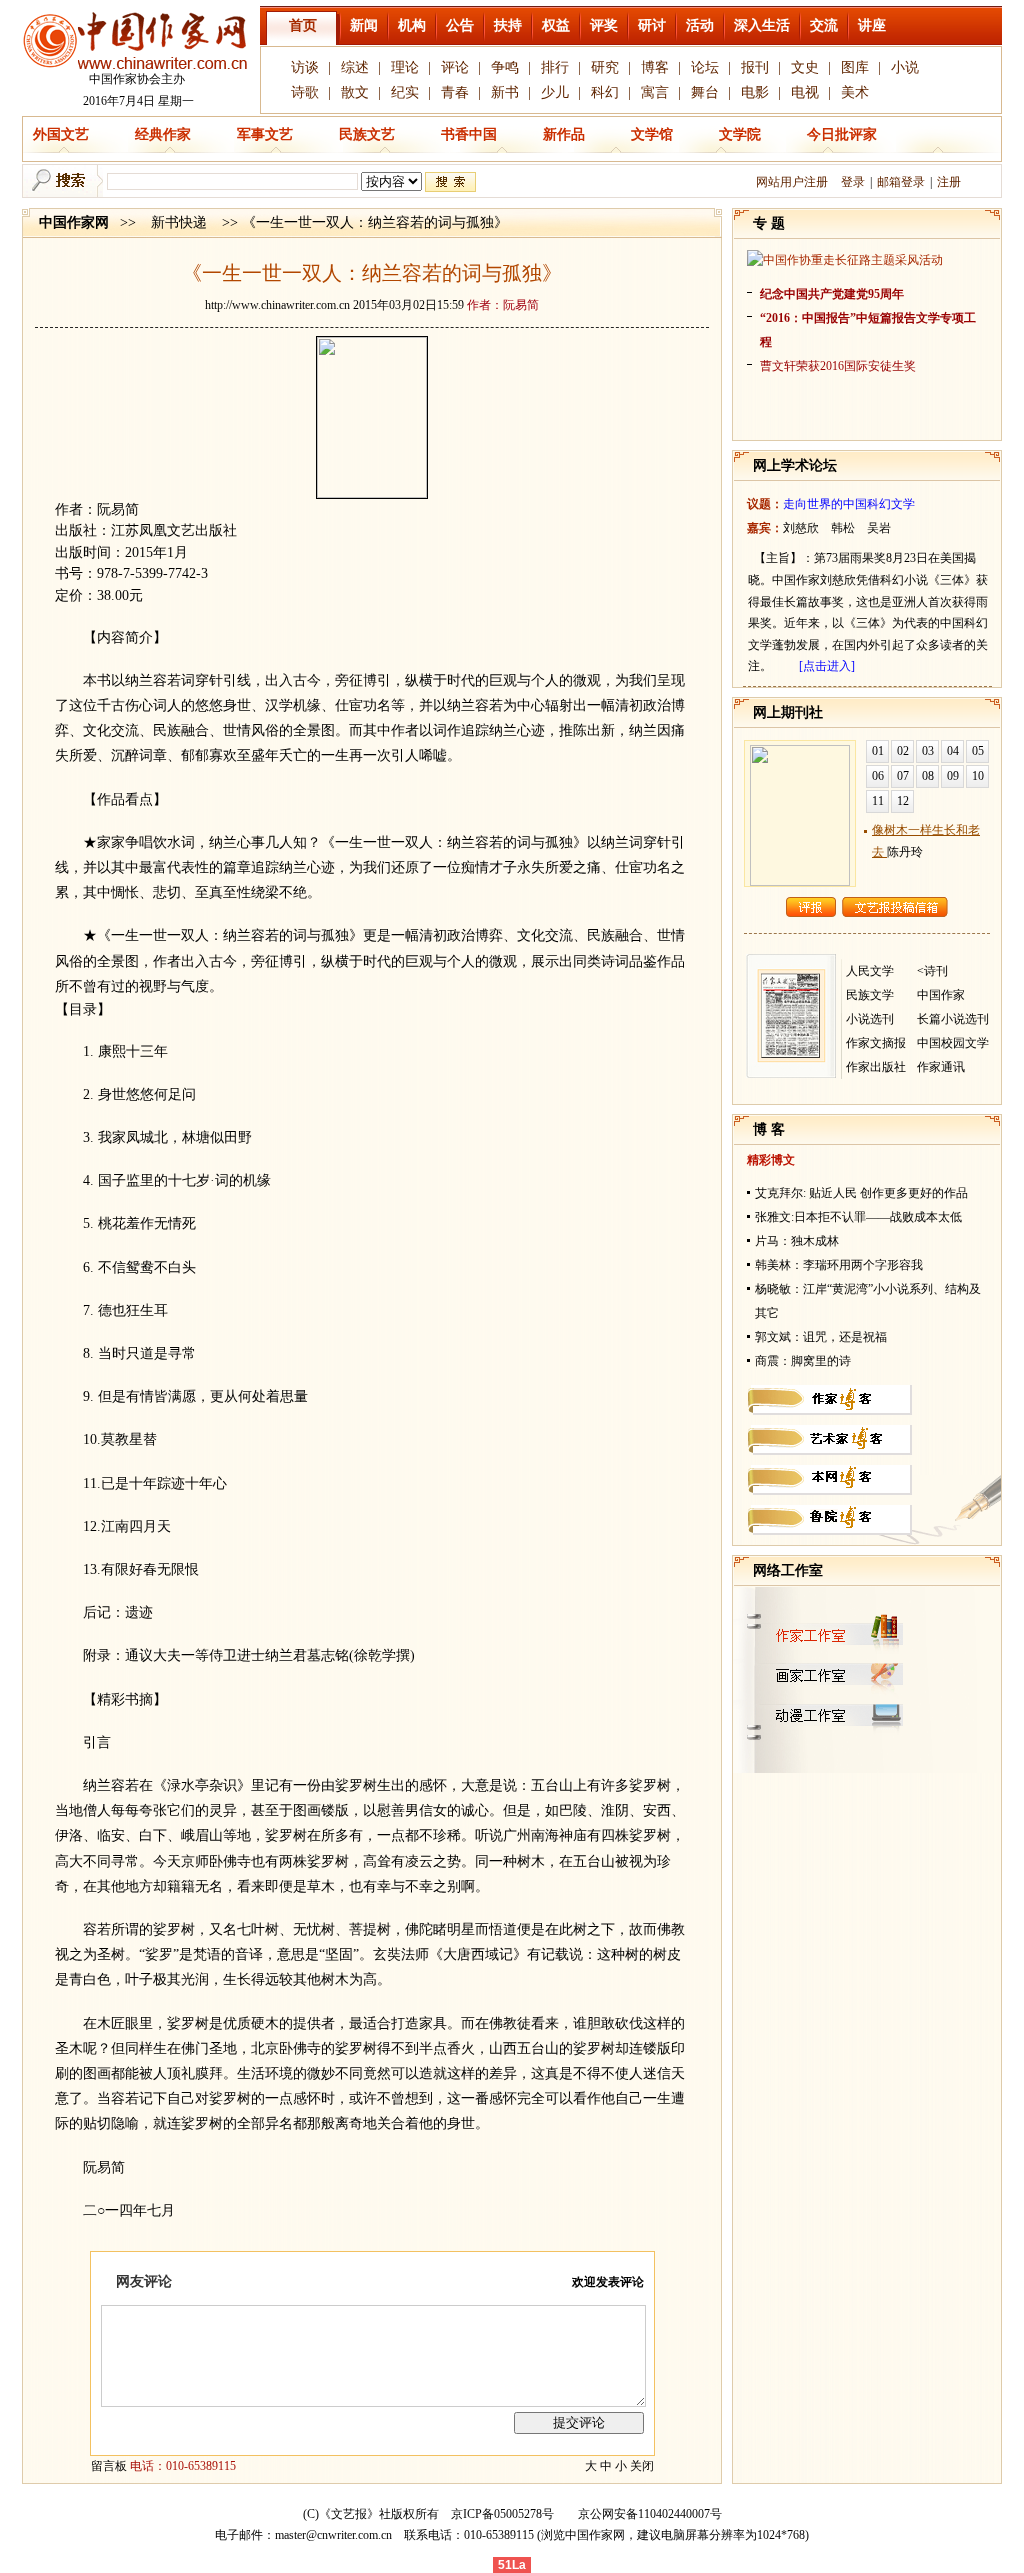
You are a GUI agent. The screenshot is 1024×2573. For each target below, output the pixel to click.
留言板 (109, 2466)
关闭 (642, 2466)
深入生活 (762, 25)
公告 (460, 25)
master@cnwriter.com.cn (333, 2535)
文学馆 (652, 134)
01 (878, 751)
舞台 (705, 92)
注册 (949, 182)
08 (928, 776)
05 (978, 751)
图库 (855, 67)
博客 (655, 67)
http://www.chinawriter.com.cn (277, 305)
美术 (855, 92)
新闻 (364, 25)
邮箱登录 (901, 182)
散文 (355, 92)
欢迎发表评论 (608, 2282)
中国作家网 (74, 222)
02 (903, 751)
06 (878, 776)
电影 (755, 92)
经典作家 (163, 134)
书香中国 (469, 134)
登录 (853, 182)
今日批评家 (842, 134)
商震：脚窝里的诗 (803, 1361)
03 (928, 751)
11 (878, 801)
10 (978, 776)
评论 (455, 67)
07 (903, 776)
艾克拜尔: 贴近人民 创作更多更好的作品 (861, 1193)
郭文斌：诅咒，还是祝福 (821, 1337)
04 (953, 751)
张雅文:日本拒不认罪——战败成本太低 (858, 1217)
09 (953, 776)
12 (903, 801)
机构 (412, 25)
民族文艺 (367, 134)
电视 (805, 92)
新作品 (564, 134)
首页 (303, 25)
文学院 (740, 134)
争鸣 (505, 67)
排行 (555, 67)
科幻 (605, 92)
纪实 (405, 92)
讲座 (872, 25)
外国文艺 (61, 134)
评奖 (604, 25)
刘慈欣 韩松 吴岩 (837, 528)
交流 (824, 25)
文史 (805, 67)
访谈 (305, 67)
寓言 (655, 92)
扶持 (508, 25)
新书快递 (179, 222)
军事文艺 (265, 134)
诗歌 (305, 92)
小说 (905, 67)
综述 (355, 67)
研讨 (652, 25)
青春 (455, 92)
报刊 (755, 67)
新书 (505, 92)
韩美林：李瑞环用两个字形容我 (839, 1265)
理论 (405, 67)
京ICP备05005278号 (502, 2514)
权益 (556, 25)
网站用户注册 (792, 182)
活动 (700, 25)
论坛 (705, 67)
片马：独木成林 (797, 1241)
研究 (605, 67)
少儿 (555, 92)
